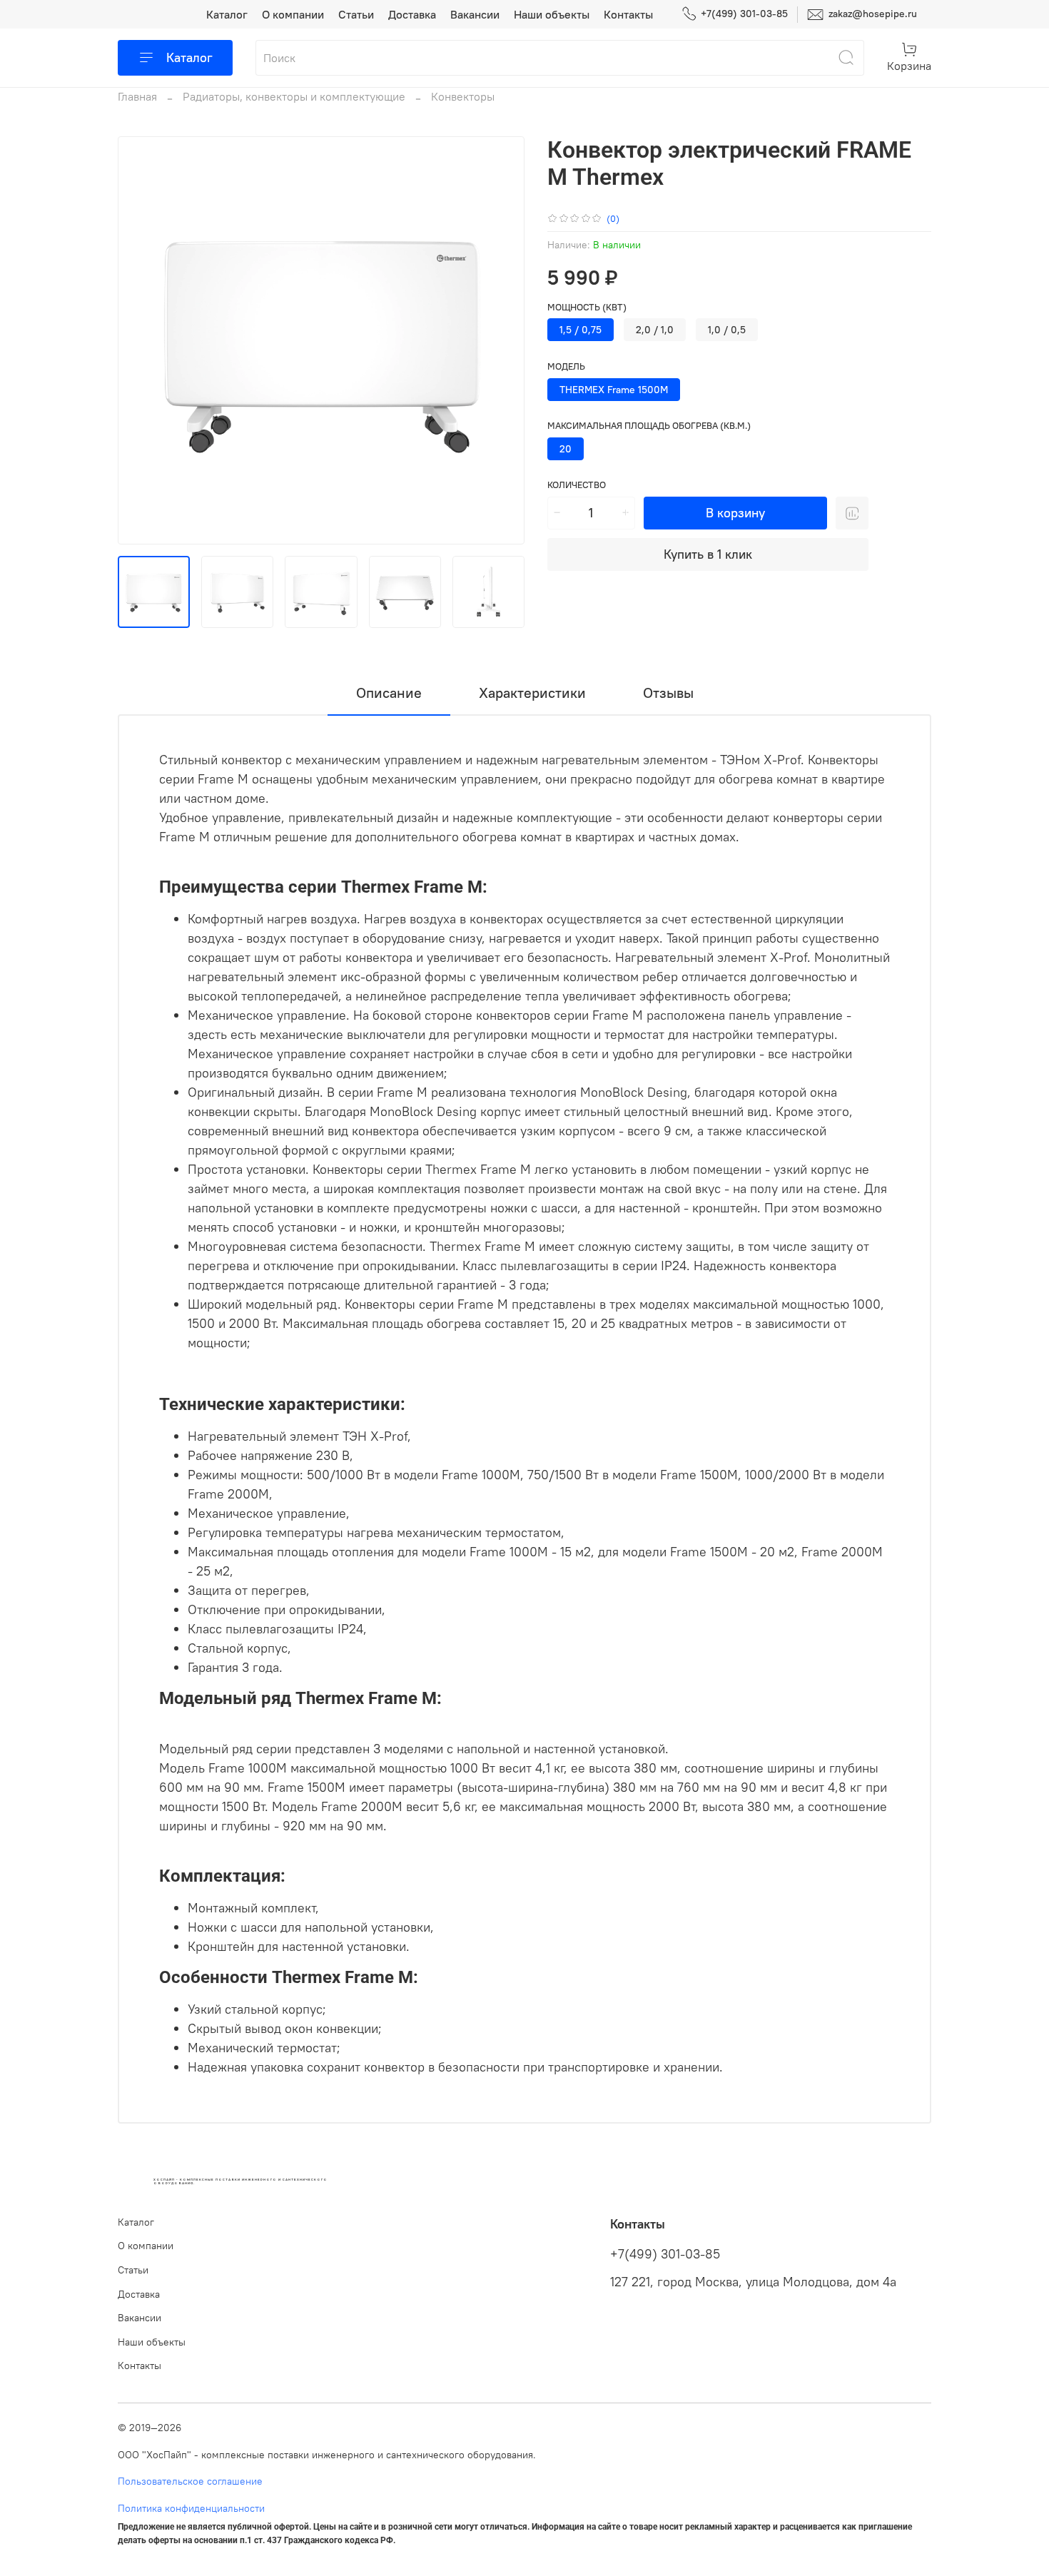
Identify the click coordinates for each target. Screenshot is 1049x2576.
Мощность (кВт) (587, 307)
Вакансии (475, 14)
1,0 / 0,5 (727, 330)
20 (566, 449)
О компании (293, 14)
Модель (566, 366)
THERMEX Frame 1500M (614, 390)
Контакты (628, 14)
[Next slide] (502, 340)
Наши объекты (552, 14)
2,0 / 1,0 (655, 330)
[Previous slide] (141, 340)
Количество (577, 485)
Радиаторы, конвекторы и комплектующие (294, 96)
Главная (137, 96)
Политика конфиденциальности (191, 2508)
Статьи (356, 14)
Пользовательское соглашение (190, 2481)
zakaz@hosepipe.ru (871, 14)
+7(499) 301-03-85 (744, 14)
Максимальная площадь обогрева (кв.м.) (649, 426)
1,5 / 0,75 (581, 330)
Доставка (412, 14)
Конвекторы (463, 96)
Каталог (227, 14)
